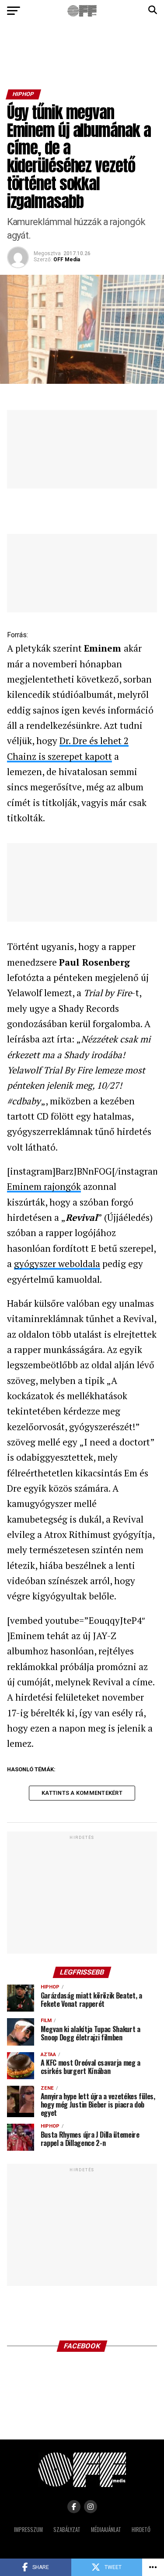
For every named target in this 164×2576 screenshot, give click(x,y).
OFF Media (67, 260)
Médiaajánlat (106, 2530)
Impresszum (28, 2530)
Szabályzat (67, 2530)
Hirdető (141, 2530)
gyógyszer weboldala (57, 1264)
